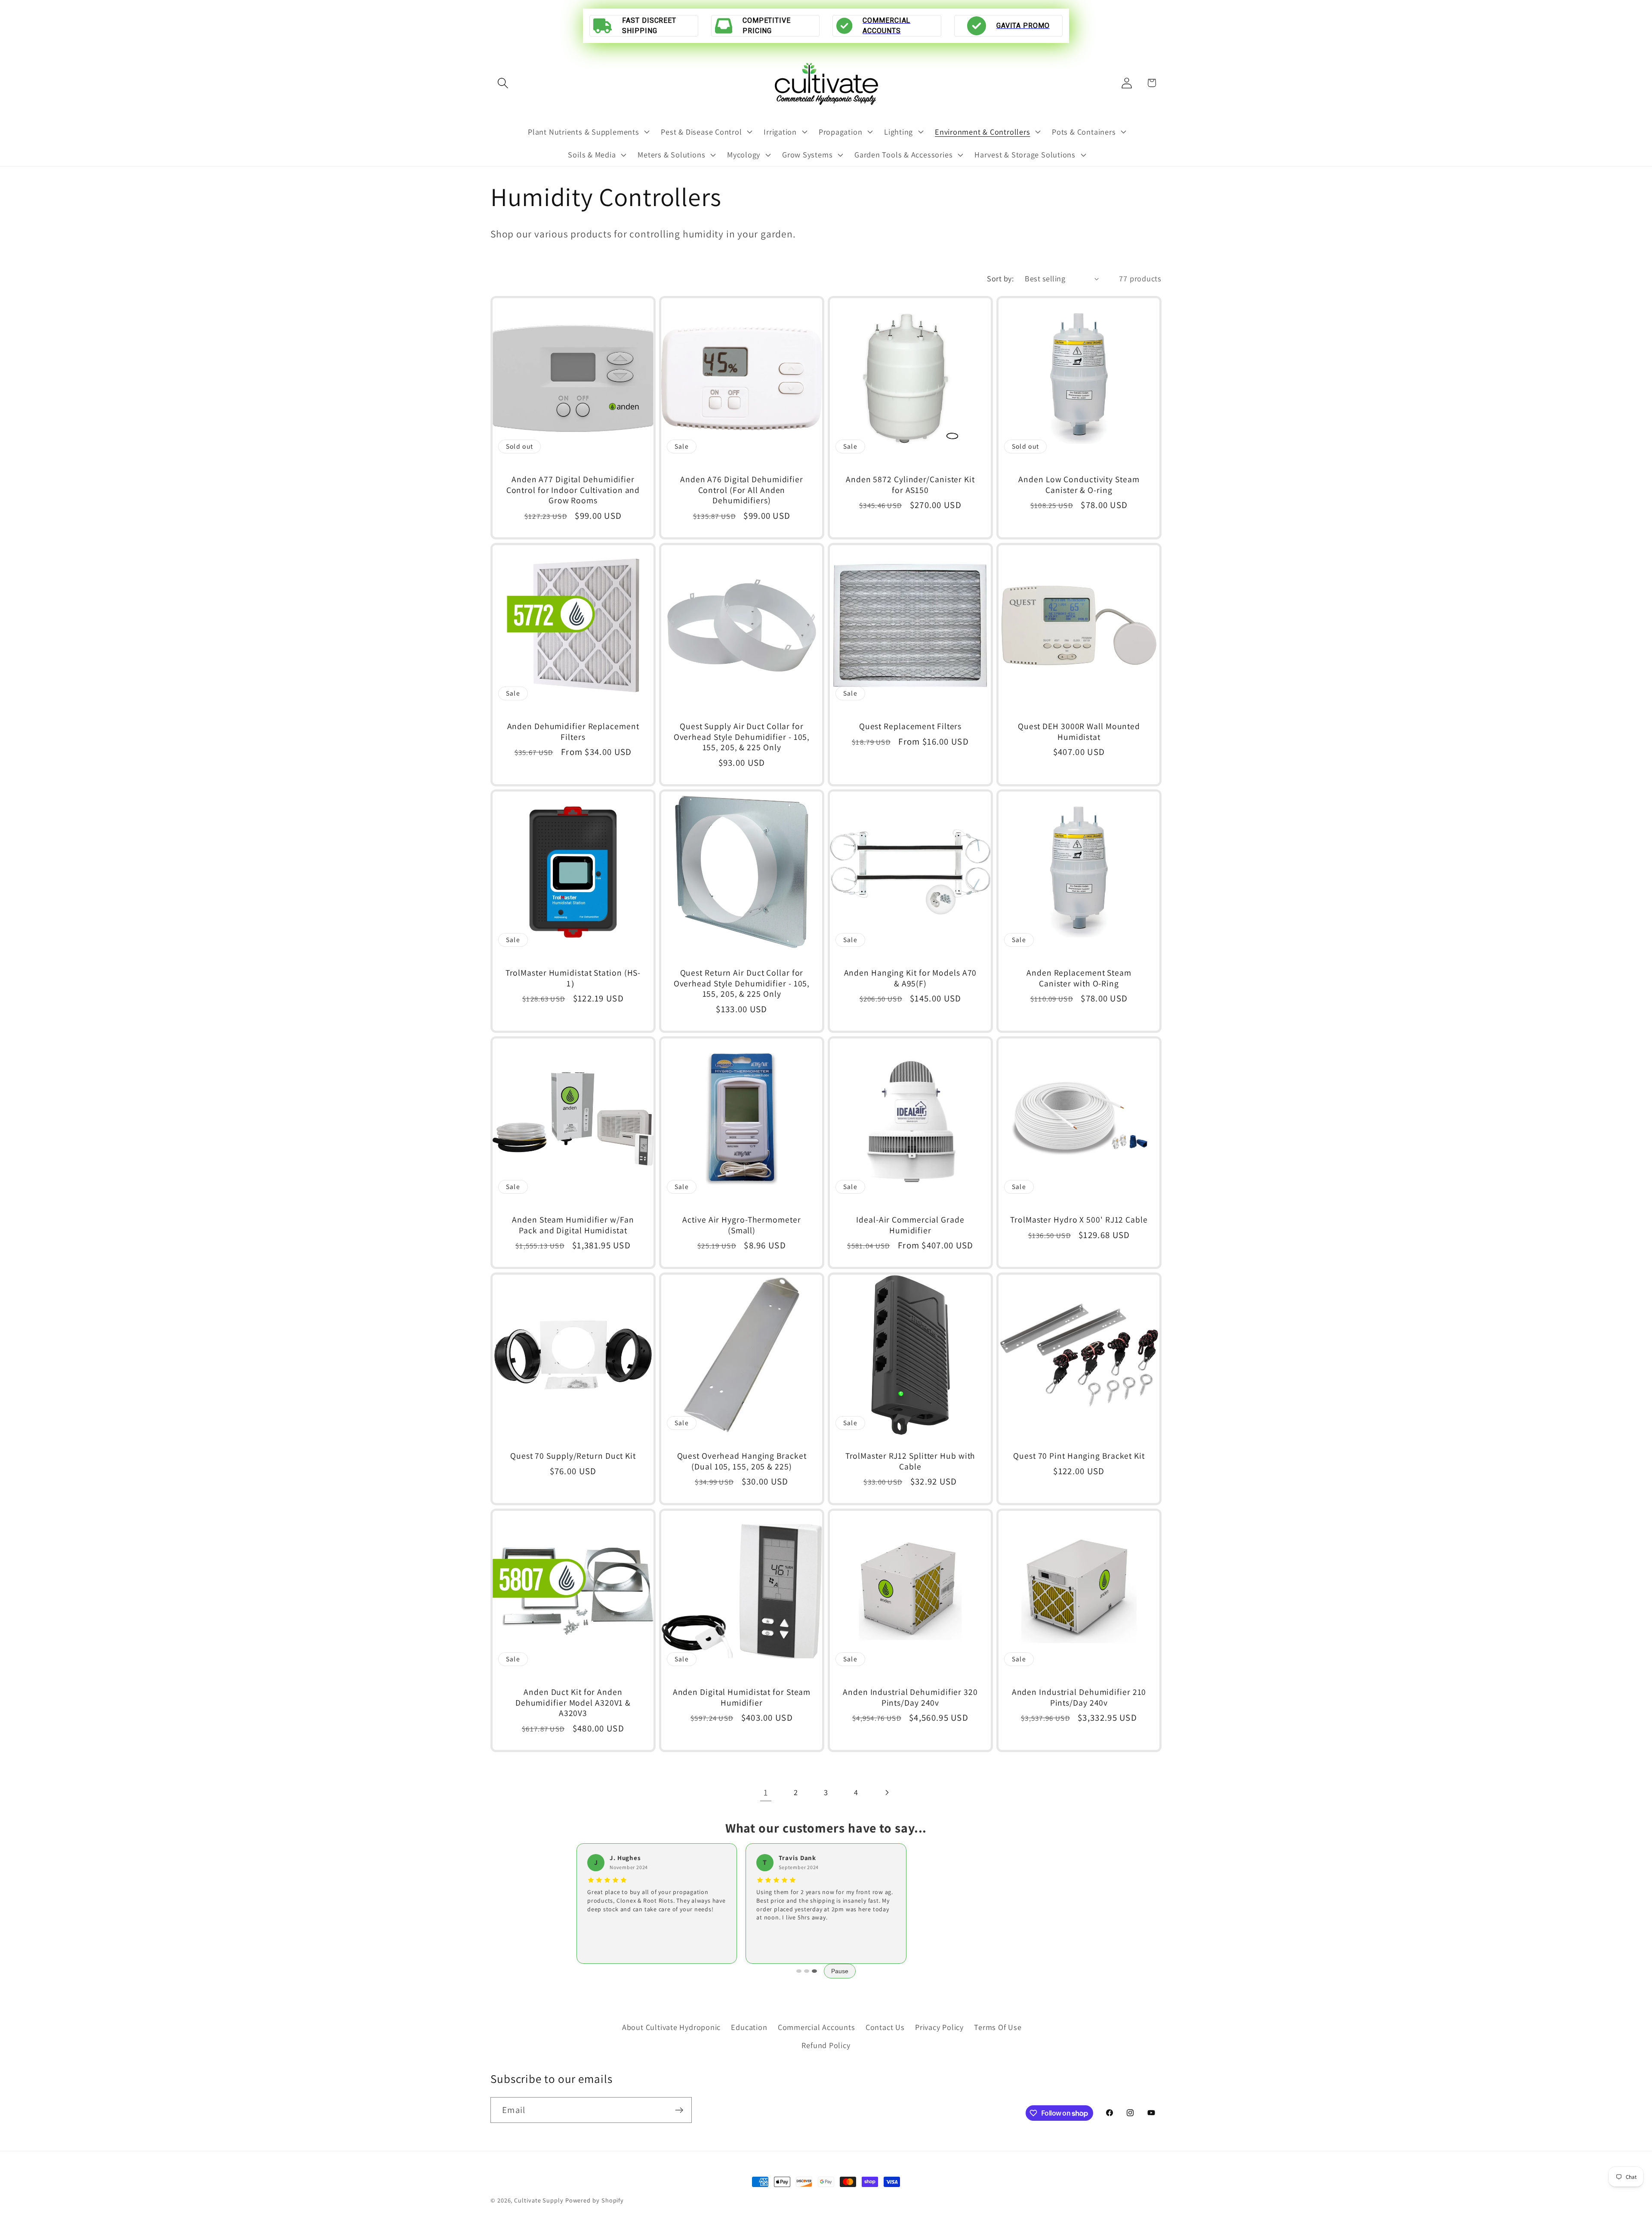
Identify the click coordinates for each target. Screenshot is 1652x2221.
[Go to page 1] (799, 1971)
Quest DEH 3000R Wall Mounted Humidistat (1079, 732)
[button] (503, 83)
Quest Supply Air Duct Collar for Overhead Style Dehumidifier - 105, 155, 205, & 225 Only (742, 737)
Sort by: (1000, 278)
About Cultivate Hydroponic (671, 2027)
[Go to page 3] (814, 1971)
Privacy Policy (939, 2027)
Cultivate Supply (539, 2200)
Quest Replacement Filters (911, 726)
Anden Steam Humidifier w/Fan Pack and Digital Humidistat (573, 1225)
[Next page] (886, 1792)
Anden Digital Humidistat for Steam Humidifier (742, 1698)
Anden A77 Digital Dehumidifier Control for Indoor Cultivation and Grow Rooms (573, 490)
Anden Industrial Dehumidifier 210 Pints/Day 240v (1079, 1698)
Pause (840, 1971)
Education (749, 2027)
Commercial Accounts (817, 2027)
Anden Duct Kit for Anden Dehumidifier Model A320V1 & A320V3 (573, 1703)
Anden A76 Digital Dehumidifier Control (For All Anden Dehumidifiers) (742, 490)
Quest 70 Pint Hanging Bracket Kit (1079, 1456)
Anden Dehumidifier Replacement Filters (573, 732)
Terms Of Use (998, 2027)
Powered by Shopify (595, 2200)
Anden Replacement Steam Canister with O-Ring (1079, 978)
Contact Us (885, 2027)
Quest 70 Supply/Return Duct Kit (573, 1456)
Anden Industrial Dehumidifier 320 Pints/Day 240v (910, 1698)
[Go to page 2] (807, 1971)
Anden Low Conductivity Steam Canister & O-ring (1079, 485)
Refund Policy (826, 2045)
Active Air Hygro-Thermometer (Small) (741, 1225)
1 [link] (766, 1792)
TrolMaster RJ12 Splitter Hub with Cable (911, 1461)
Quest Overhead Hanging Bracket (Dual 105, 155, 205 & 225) (742, 1461)
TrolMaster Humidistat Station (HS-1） (573, 978)
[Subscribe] (679, 2110)
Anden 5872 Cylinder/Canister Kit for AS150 (910, 485)
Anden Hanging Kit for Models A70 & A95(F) (911, 978)
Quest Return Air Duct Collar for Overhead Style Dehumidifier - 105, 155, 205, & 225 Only (742, 983)
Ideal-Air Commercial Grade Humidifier (910, 1225)
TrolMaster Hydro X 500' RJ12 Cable (1079, 1220)
